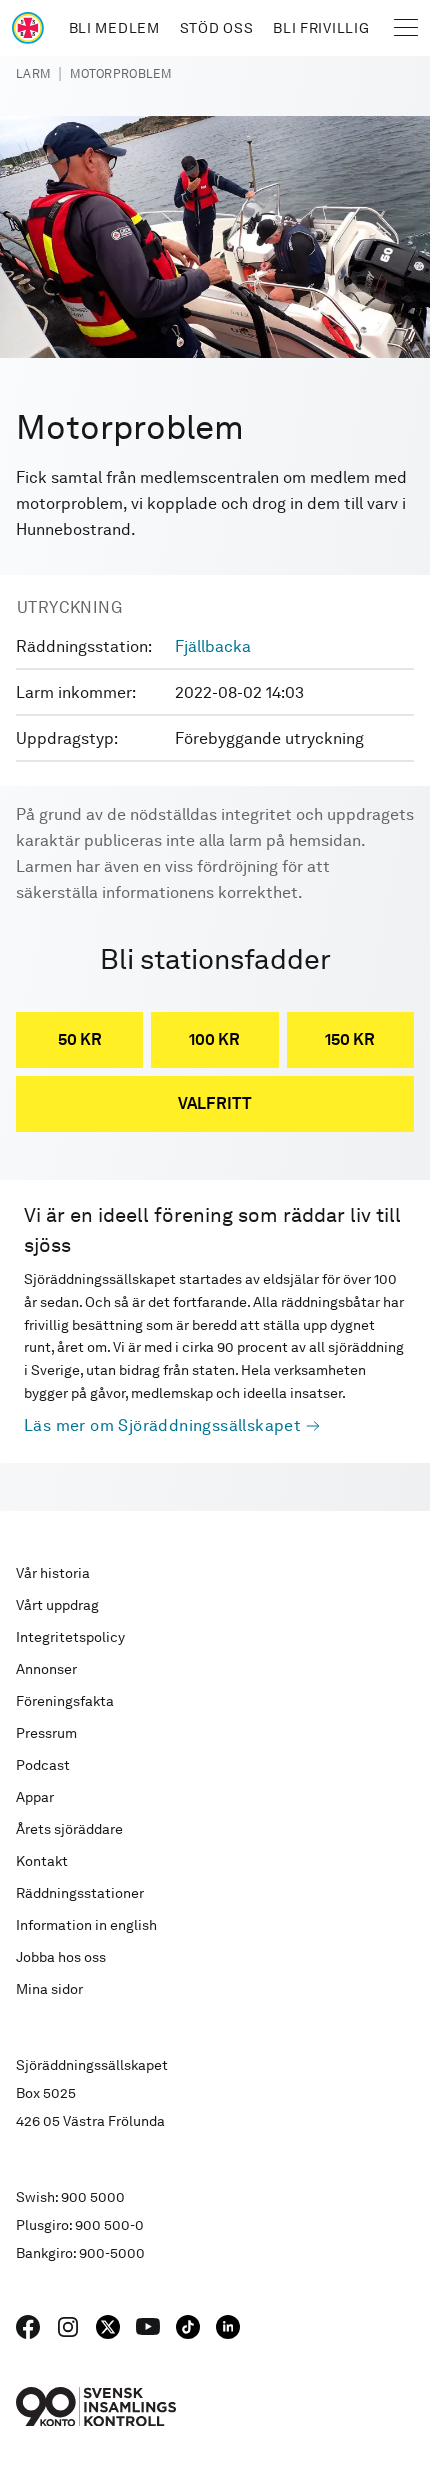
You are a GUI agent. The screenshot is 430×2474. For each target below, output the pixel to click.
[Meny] (406, 28)
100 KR (214, 1039)
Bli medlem (114, 28)
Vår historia (53, 1573)
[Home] (28, 28)
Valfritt (215, 1103)
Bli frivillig (321, 28)
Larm (33, 74)
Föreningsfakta (65, 1701)
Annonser (46, 1669)
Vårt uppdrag (57, 1605)
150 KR (350, 1039)
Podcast (43, 1765)
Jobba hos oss (61, 1957)
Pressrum (46, 1733)
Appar (35, 1797)
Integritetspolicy (70, 1637)
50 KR (80, 1039)
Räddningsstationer (80, 1893)
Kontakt (42, 1861)
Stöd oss (217, 28)
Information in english (86, 1925)
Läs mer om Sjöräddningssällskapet (162, 1425)
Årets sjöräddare (69, 1829)
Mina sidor (49, 1989)
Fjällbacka (213, 646)
